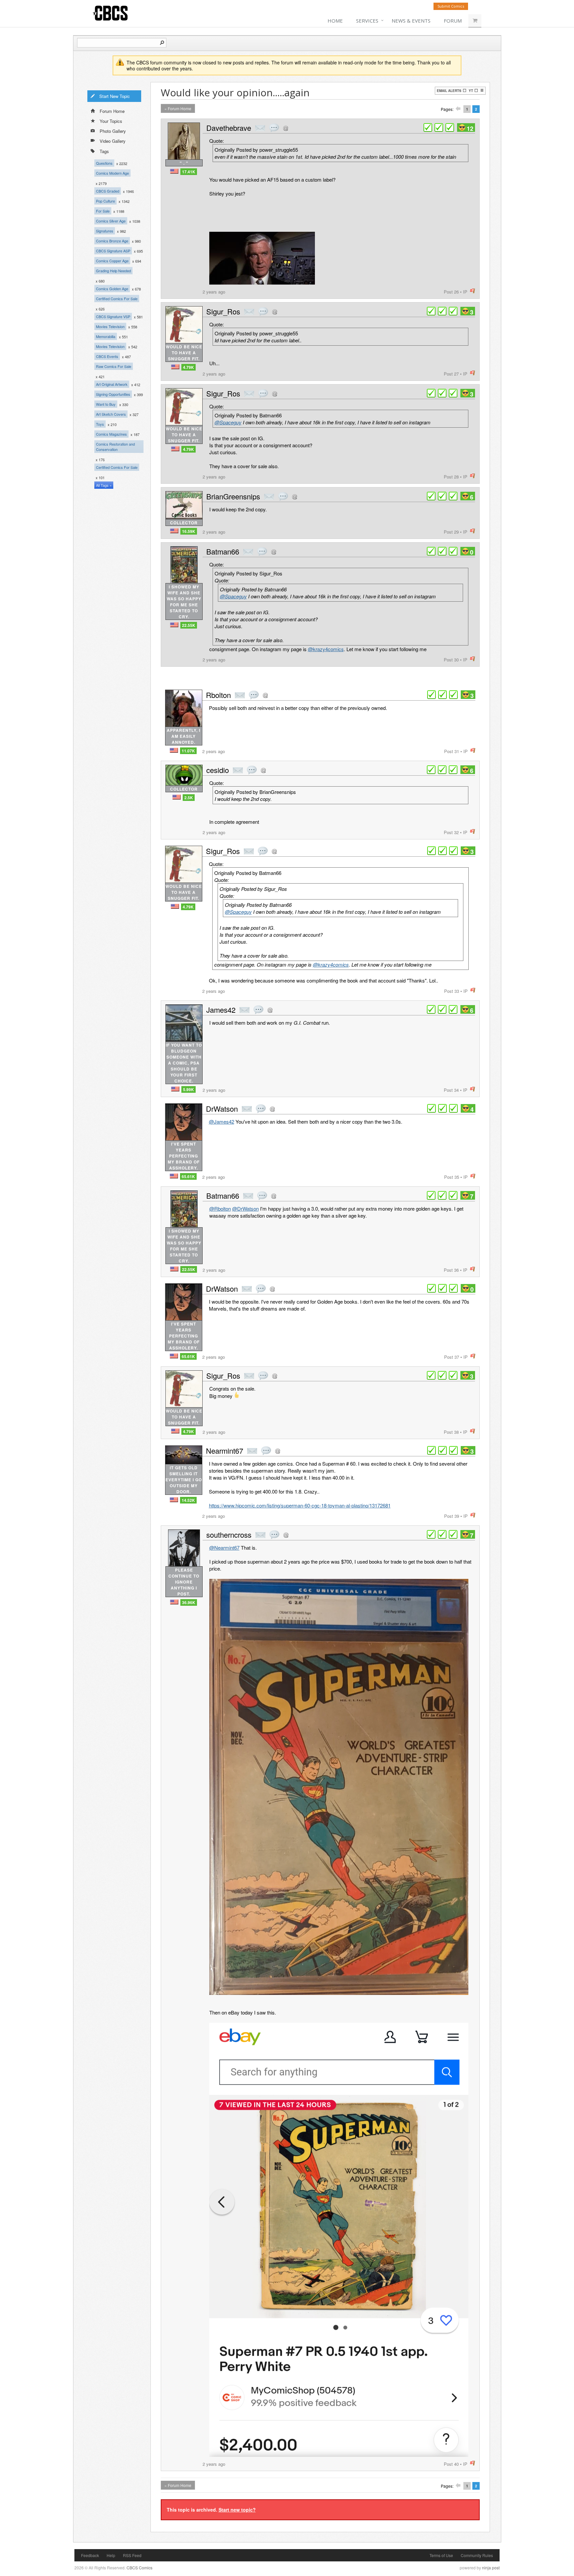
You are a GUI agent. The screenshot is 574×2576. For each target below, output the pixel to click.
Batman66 (223, 551)
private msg (260, 128)
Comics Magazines (111, 434)
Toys (100, 424)
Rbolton (218, 695)
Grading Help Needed (113, 271)
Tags (104, 151)
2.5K (189, 798)
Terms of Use (441, 2555)
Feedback (90, 2555)
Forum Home (112, 111)
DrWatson (222, 1109)
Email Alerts (449, 91)
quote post (274, 128)
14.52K (188, 1500)
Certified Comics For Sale (117, 299)
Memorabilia (106, 336)
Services (367, 21)
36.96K (189, 1602)
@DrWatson (245, 1208)
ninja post (491, 2568)
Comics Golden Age (112, 289)
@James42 (222, 1121)
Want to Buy (106, 404)
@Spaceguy (228, 422)
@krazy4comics (326, 649)
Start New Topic (115, 96)
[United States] (174, 171)
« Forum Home (178, 108)
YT (471, 91)
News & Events (411, 21)
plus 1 (428, 128)
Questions (104, 163)
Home (335, 21)
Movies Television (110, 326)
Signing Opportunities (113, 394)
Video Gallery (113, 141)
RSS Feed (132, 2555)
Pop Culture (105, 201)
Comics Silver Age (111, 221)
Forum (453, 21)
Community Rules (477, 2555)
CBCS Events (107, 356)
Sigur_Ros (223, 311)
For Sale (103, 211)
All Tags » (104, 485)
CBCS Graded (108, 191)
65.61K (188, 1176)
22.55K (189, 625)
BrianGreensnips (233, 496)
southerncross (229, 1535)
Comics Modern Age (112, 173)
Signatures (105, 231)
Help (111, 2555)
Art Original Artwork (112, 384)
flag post (473, 291)
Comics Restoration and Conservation (115, 447)
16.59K (189, 531)
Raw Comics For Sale (114, 366)
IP (465, 292)
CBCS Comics (140, 2568)
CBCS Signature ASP (113, 251)
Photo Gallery (113, 131)
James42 (221, 1010)
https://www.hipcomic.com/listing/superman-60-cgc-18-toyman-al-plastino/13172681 (300, 1505)
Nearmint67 (225, 1451)
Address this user (286, 128)
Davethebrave (229, 128)
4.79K (189, 367)
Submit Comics (451, 6)
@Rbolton (220, 1208)
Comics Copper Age (112, 261)
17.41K (189, 172)
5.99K (189, 1089)
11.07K (188, 751)
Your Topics (111, 121)
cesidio (218, 770)
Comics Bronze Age (112, 241)
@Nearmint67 (224, 1547)
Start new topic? (237, 2510)
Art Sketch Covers (111, 414)
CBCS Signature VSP (113, 316)
